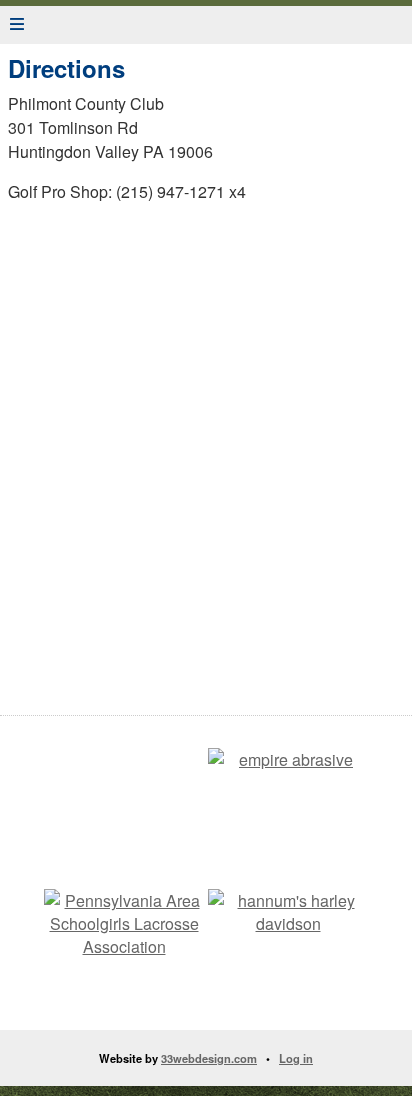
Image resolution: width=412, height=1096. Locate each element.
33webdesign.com (209, 1058)
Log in (296, 1058)
